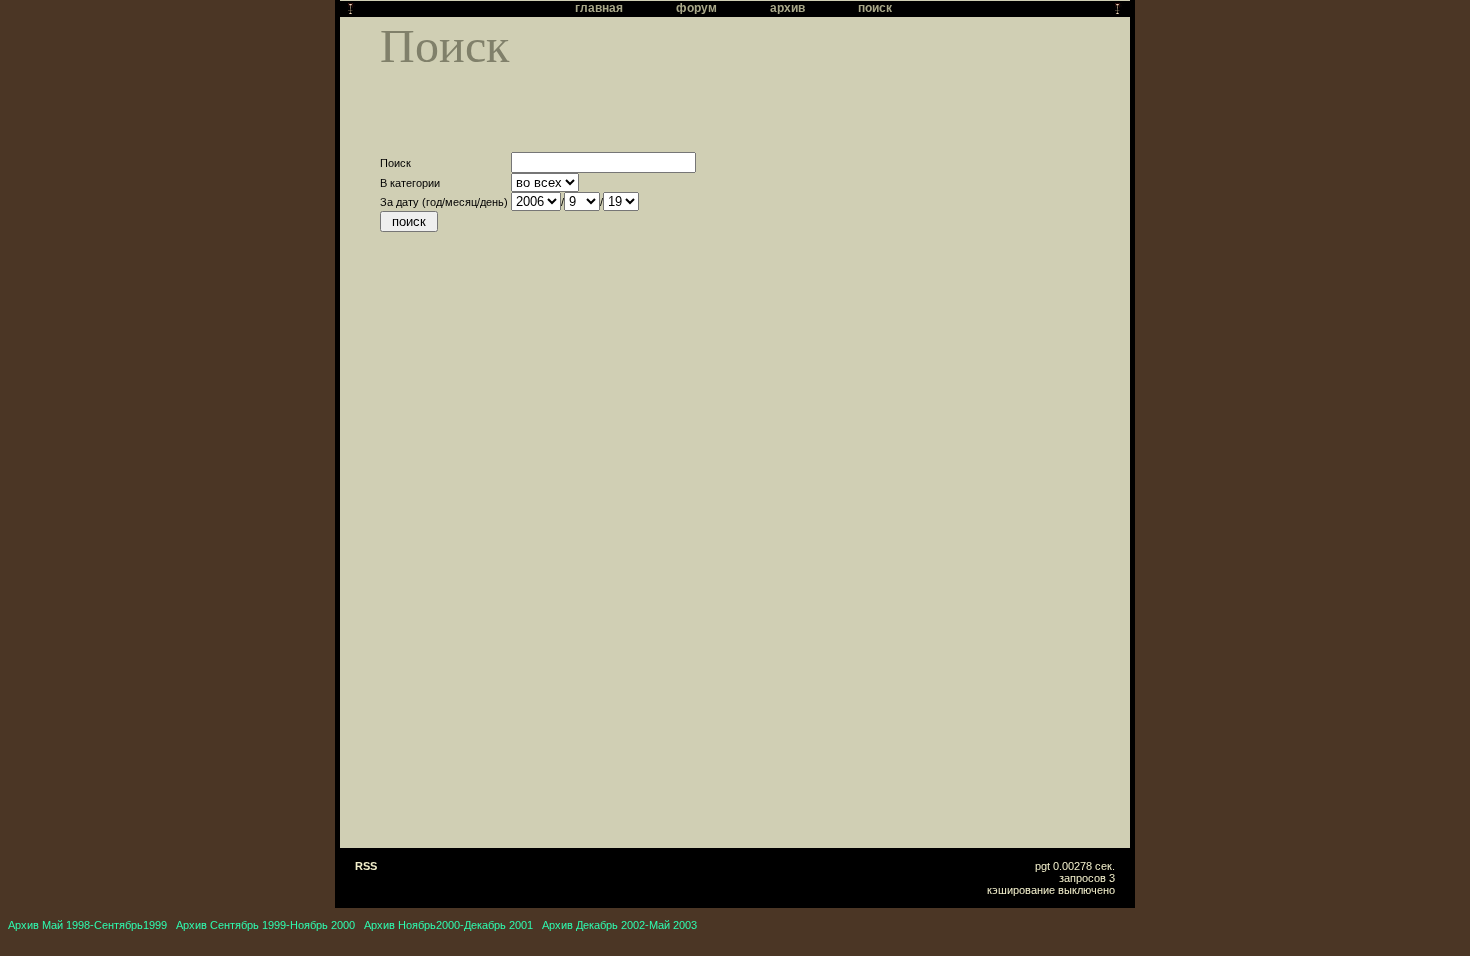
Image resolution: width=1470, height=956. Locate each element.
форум (696, 8)
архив (787, 8)
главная (599, 8)
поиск (875, 8)
